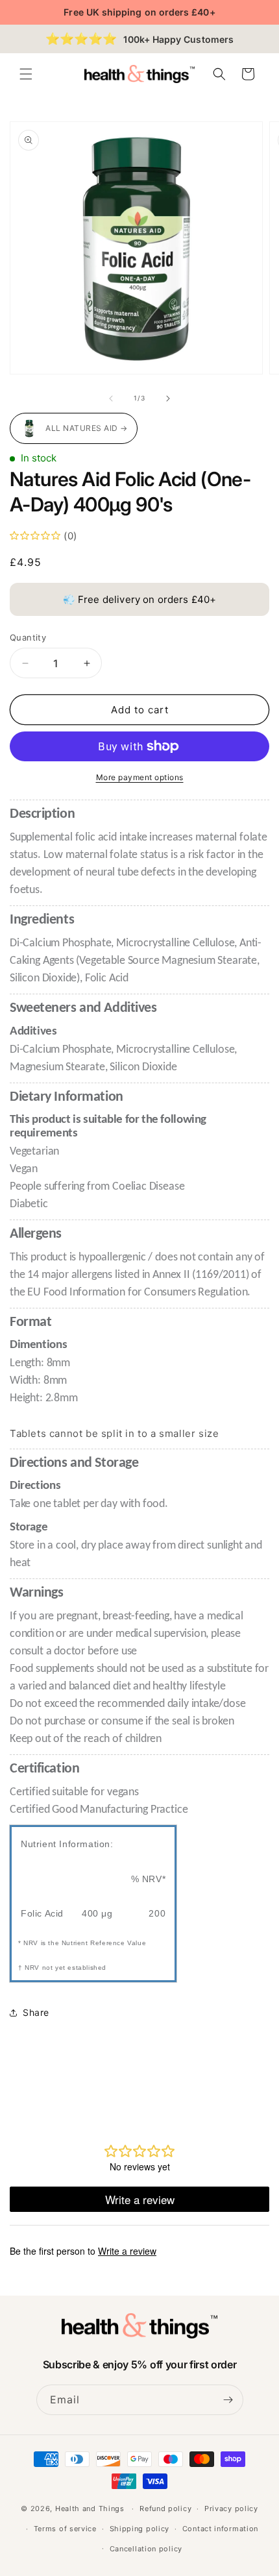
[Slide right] (168, 399)
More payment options (140, 777)
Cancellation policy (146, 2549)
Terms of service (65, 2529)
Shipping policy (140, 2529)
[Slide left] (111, 399)
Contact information (220, 2529)
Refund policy (165, 2509)
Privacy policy (231, 2509)
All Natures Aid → (87, 428)
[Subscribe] (228, 2400)
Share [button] (36, 2012)
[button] (26, 74)
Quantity (28, 637)
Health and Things (90, 2509)
